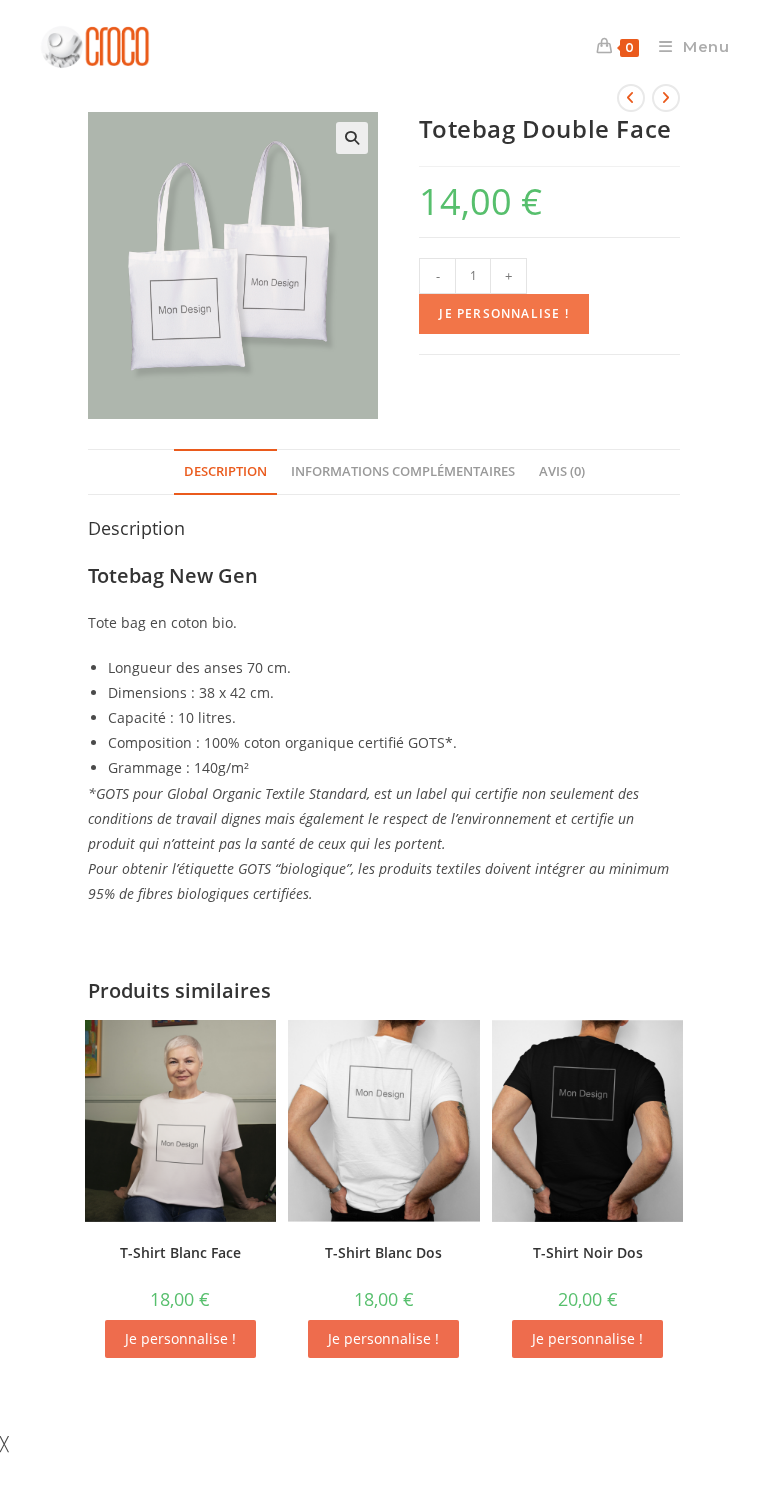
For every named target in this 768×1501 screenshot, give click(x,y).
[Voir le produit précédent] (631, 98)
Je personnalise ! (503, 313)
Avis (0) (562, 471)
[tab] (225, 472)
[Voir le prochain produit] (666, 98)
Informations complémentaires (403, 471)
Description (225, 471)
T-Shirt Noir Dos (588, 1252)
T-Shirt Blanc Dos (383, 1252)
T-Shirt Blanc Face (180, 1252)
